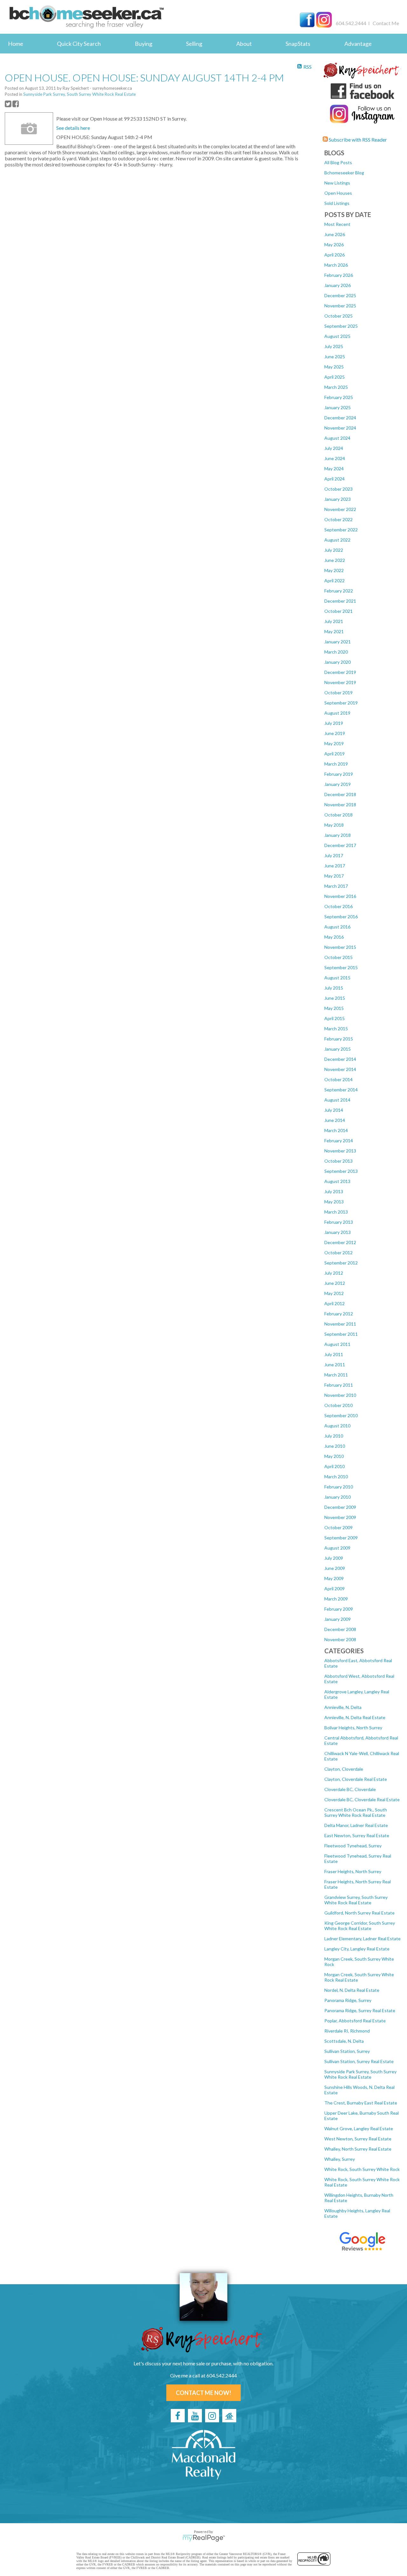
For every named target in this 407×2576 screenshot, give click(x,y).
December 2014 (340, 1059)
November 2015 (340, 947)
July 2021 (334, 621)
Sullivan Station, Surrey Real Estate (359, 2061)
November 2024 (340, 428)
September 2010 (341, 1415)
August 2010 (337, 1426)
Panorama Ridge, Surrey (348, 2000)
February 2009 (339, 1609)
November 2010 (340, 1395)
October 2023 (338, 489)
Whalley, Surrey (340, 2159)
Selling (194, 44)
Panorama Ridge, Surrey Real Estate (360, 2010)
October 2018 (338, 815)
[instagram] (212, 2416)
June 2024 (335, 458)
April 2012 (335, 1303)
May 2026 (334, 245)
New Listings (337, 183)
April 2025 (335, 377)
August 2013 (337, 1181)
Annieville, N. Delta (343, 1707)
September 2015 (341, 967)
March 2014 (336, 1130)
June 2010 (335, 1446)
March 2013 (336, 1212)
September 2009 (341, 1538)
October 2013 (338, 1161)
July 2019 (334, 723)
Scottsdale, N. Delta (344, 2041)
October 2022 (338, 519)
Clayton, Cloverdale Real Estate (356, 1779)
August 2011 (337, 1344)
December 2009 (340, 1507)
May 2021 (334, 631)
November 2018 (340, 805)
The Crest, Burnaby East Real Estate (361, 2103)
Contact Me (386, 23)
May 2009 (334, 1578)
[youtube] (195, 2416)
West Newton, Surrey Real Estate (358, 2139)
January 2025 (338, 407)
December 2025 (340, 295)
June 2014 (335, 1120)
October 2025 (338, 316)
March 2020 (336, 652)
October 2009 (338, 1527)
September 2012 (341, 1263)
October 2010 (338, 1405)
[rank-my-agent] (229, 2416)
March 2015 (336, 1029)
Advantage (358, 44)
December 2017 (340, 845)
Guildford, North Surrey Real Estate (359, 1913)
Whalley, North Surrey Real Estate (358, 2149)
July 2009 (334, 1558)
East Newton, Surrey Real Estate (357, 1835)
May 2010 (334, 1456)
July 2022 (334, 550)
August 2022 (337, 540)
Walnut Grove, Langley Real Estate (359, 2128)
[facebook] (178, 2416)
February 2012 (339, 1314)
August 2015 (337, 978)
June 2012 (335, 1283)
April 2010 (335, 1466)
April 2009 (335, 1589)
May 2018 (334, 825)
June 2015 (335, 998)
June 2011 (335, 1365)
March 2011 (336, 1375)
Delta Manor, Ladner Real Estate (356, 1825)
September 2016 (341, 917)
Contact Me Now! (203, 2393)
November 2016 (340, 896)
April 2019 (335, 754)
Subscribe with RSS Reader (357, 140)
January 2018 (338, 835)
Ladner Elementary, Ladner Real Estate (362, 1939)
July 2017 (334, 855)
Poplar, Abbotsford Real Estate (355, 2021)
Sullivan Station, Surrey (347, 2051)
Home (16, 44)
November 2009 (340, 1517)
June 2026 (335, 234)
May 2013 (334, 1202)
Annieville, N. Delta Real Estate (355, 1717)
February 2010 (339, 1487)
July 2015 (334, 988)
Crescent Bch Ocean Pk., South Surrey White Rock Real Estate (356, 1812)
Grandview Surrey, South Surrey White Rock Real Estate (356, 1900)
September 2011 (341, 1334)
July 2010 (334, 1436)
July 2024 (334, 448)
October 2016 (338, 906)
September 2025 (341, 326)
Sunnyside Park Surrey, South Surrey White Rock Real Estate (360, 2074)
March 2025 (336, 387)
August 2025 (337, 336)
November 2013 (340, 1151)
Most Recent (337, 224)
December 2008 (340, 1629)
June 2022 (335, 560)
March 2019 (336, 764)
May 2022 (334, 570)
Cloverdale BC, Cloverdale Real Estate (362, 1799)
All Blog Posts (338, 162)
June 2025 (335, 357)
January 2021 (338, 642)
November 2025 (340, 306)
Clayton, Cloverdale (344, 1769)
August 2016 (337, 927)
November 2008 (340, 1639)
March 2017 (336, 886)
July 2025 (334, 346)
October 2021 (338, 611)
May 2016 (334, 937)
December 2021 (340, 601)
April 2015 (335, 1018)
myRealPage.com (204, 2538)
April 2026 (335, 255)
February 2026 (339, 275)
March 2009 (336, 1599)
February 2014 (339, 1141)
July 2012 (334, 1273)
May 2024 (334, 469)
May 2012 (334, 1293)
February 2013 (339, 1222)
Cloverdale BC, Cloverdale (350, 1789)
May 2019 (334, 743)
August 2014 (337, 1100)
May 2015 (334, 1008)
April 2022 (335, 581)
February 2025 (339, 397)
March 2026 (336, 265)
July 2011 (334, 1354)
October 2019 (338, 693)
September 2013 (341, 1171)
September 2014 (341, 1090)
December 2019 (340, 672)
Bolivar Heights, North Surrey (353, 1728)
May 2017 (334, 876)
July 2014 (334, 1110)
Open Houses (338, 193)
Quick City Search (79, 44)
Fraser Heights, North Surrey (353, 1871)
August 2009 (337, 1548)
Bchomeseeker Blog (344, 173)
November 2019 (340, 682)
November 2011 (340, 1324)
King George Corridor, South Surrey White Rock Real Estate (360, 1926)
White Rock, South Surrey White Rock (362, 2169)
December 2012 (340, 1242)
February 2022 (339, 591)
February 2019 (339, 774)
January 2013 (338, 1232)
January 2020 (338, 662)
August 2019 (337, 713)
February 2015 (339, 1039)
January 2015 (338, 1049)
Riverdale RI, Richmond (347, 2031)
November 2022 (340, 509)
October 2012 (338, 1253)
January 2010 (338, 1497)
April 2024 (335, 479)
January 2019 (338, 784)
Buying (144, 44)
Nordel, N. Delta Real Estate (352, 1990)
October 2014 (338, 1079)
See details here (73, 128)
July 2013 (334, 1191)
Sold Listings (337, 203)
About (244, 44)
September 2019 (341, 703)
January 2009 (338, 1619)
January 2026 (338, 285)
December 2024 (340, 418)
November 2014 (340, 1069)
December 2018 (340, 794)
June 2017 (335, 866)
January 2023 (338, 499)
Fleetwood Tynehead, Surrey (353, 1846)
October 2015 (338, 957)
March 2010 (336, 1477)
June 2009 (335, 1568)
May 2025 (334, 367)
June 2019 (335, 733)
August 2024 (337, 438)
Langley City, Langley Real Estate (357, 1949)
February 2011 (339, 1385)
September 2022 (341, 530)
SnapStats (298, 44)
